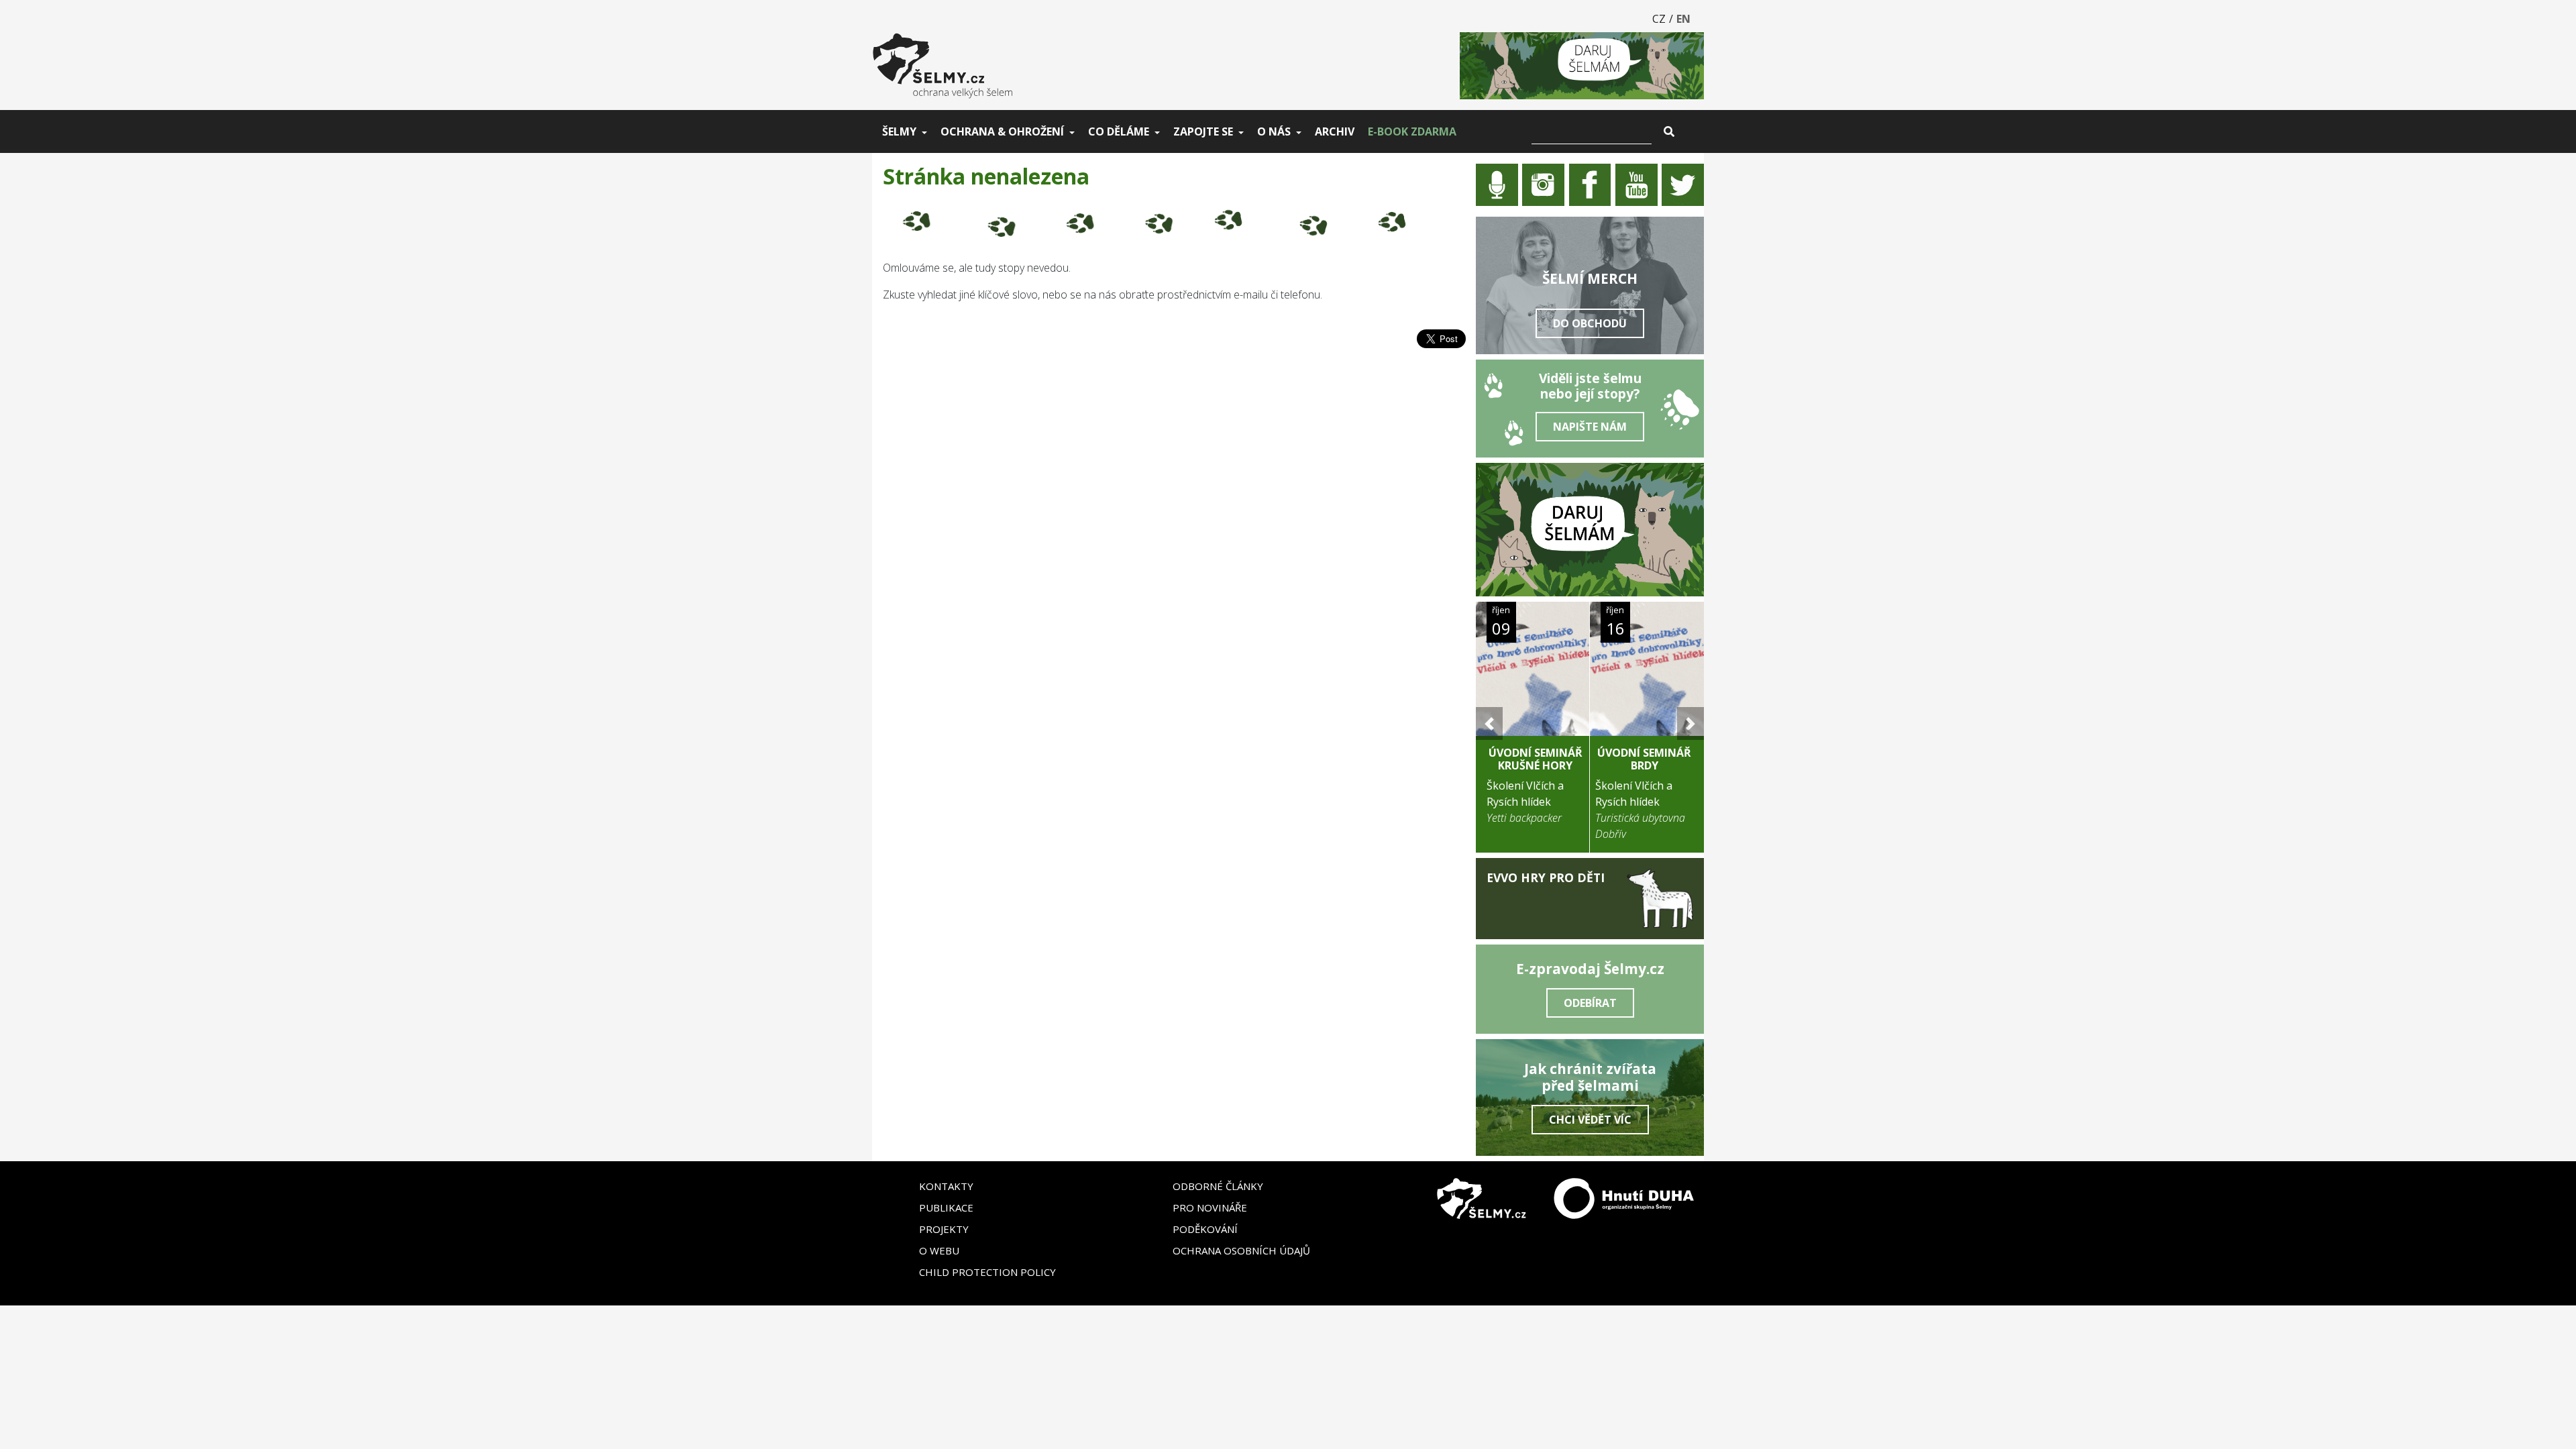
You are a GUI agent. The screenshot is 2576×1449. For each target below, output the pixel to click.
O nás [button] (1274, 131)
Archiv (1335, 131)
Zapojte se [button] (1203, 131)
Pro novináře (1210, 1207)
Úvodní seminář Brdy (1644, 759)
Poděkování (1205, 1229)
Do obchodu (1590, 323)
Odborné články (1218, 1186)
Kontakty (946, 1186)
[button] (1489, 723)
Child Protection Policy (987, 1272)
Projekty (944, 1229)
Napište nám (1590, 427)
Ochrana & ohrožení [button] (1002, 131)
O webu (939, 1250)
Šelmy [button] (899, 131)
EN (1683, 19)
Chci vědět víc (1590, 1120)
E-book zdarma (1412, 131)
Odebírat (1590, 1003)
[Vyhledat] (1669, 131)
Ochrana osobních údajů (1241, 1250)
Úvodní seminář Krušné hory (1536, 759)
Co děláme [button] (1119, 131)
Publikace (946, 1207)
